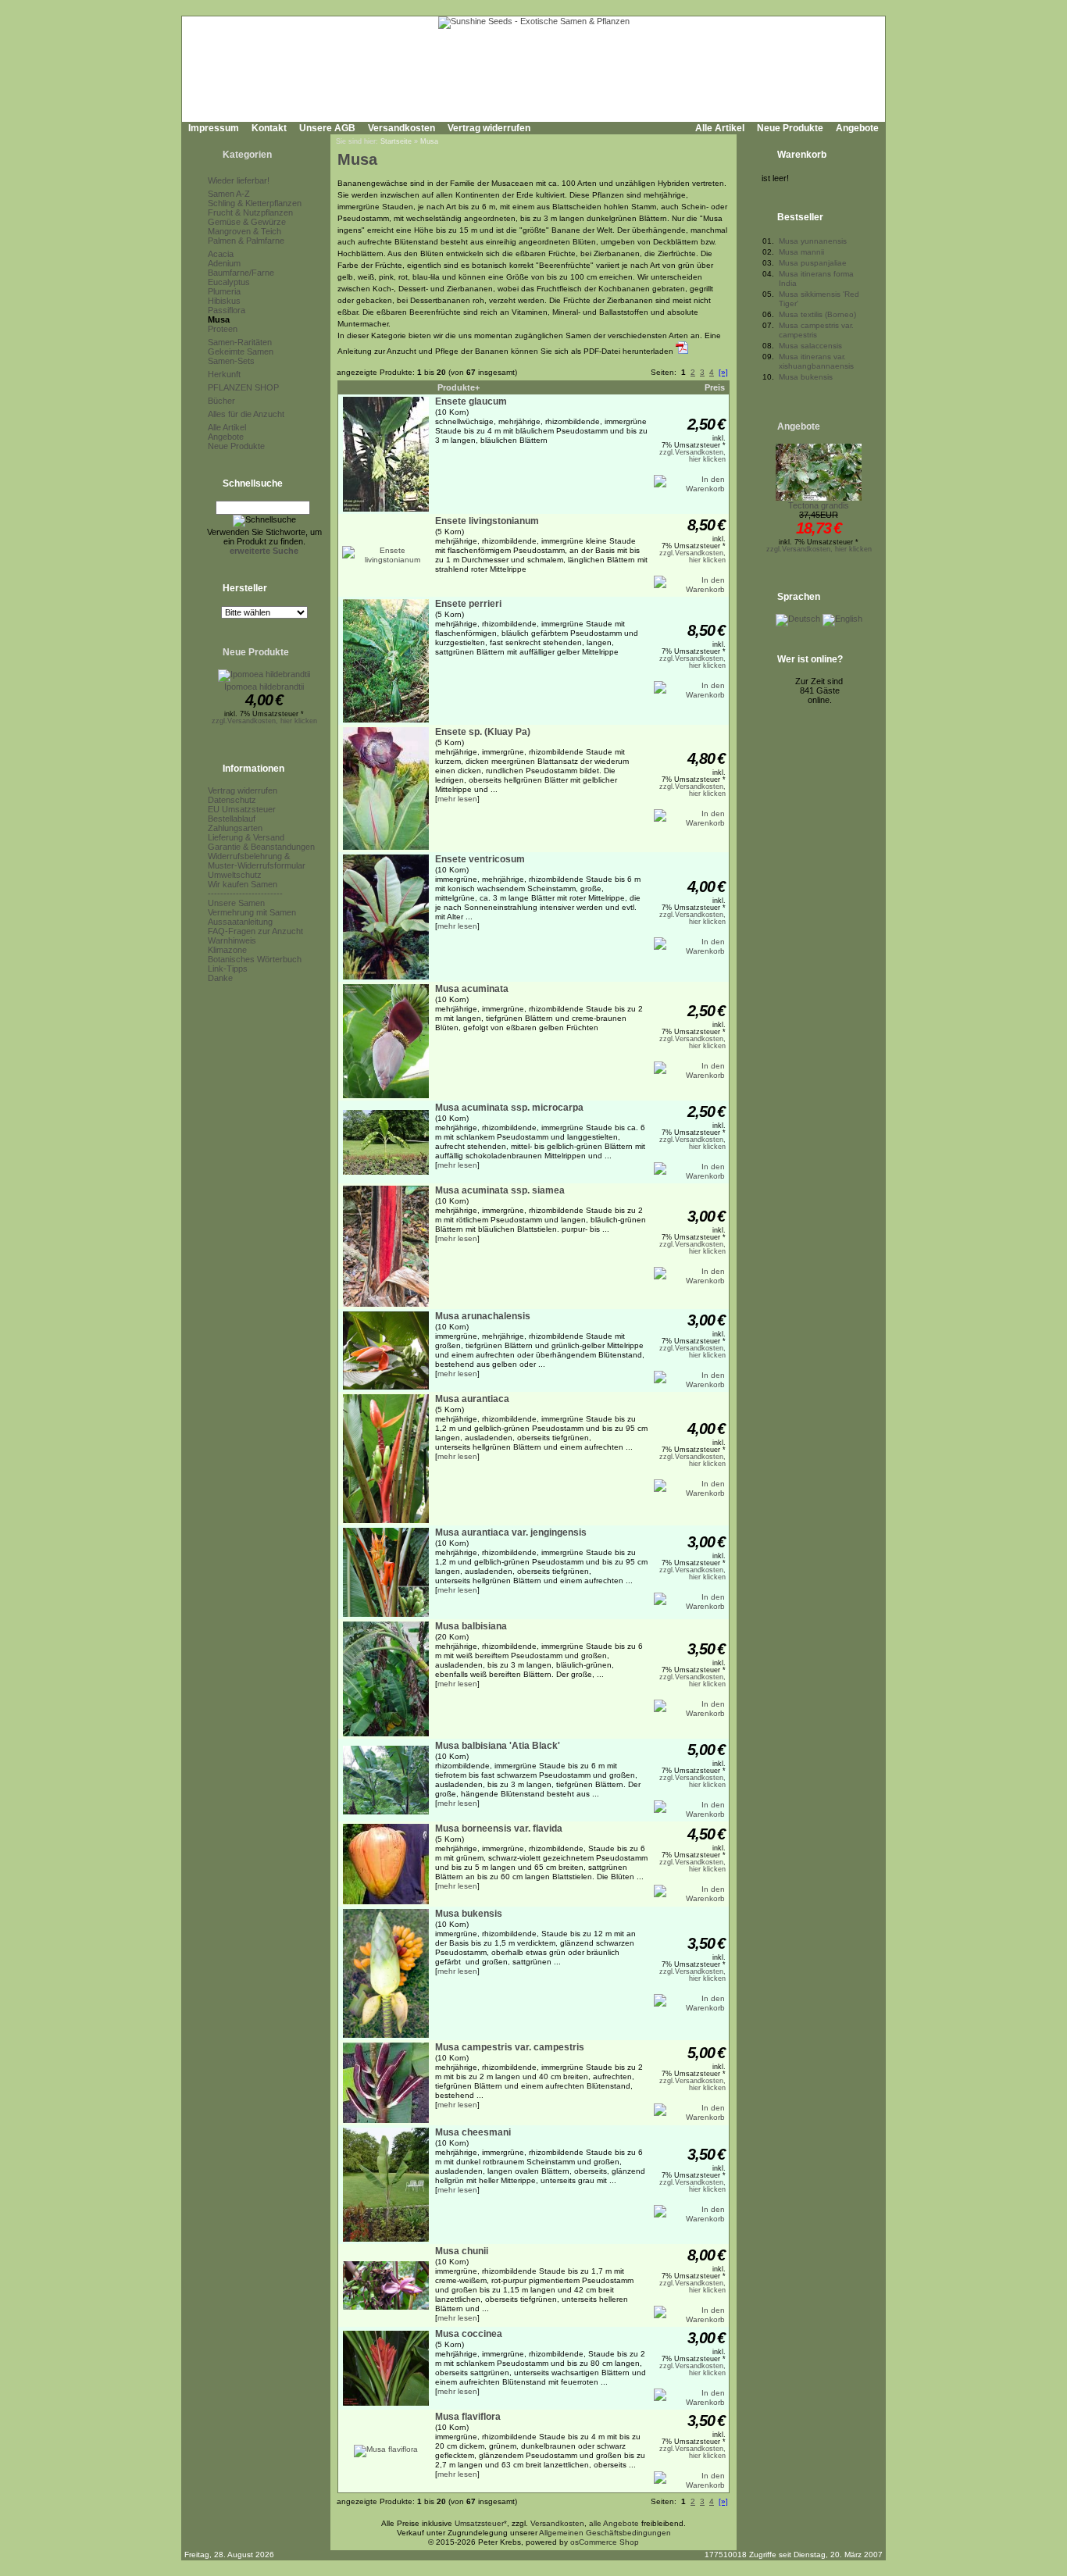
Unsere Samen (236, 903)
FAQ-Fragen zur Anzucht (255, 931)
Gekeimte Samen (241, 351)
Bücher (221, 401)
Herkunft (224, 374)
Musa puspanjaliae (813, 263)
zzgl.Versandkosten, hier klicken (264, 721)
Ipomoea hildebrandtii (264, 687)
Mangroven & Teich (244, 231)
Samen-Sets (231, 361)
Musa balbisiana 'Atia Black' (498, 1746)
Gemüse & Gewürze (247, 222)
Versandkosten (401, 128)
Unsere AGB (327, 128)
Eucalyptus (229, 282)
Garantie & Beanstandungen (261, 847)
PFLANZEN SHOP (243, 387)
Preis (715, 387)
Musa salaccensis (810, 346)
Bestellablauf (232, 819)
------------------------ (245, 894)
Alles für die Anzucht (246, 414)
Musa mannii (801, 252)
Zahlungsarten (235, 828)
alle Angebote (614, 2523)
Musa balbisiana (471, 1626)
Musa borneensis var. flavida (499, 1829)
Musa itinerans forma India (816, 278)
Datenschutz (232, 800)
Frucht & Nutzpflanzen (250, 212)
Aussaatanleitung (240, 922)
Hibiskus (224, 301)
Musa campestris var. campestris (510, 2047)
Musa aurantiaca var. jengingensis (511, 1532)
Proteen (223, 329)
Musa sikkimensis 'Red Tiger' (819, 299)
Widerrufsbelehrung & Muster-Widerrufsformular (257, 861)
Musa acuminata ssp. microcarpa (509, 1108)
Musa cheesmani (473, 2132)
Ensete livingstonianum (487, 521)
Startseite (396, 141)
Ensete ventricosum (480, 859)
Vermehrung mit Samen (252, 912)
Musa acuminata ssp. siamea (500, 1190)
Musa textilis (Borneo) (817, 314)
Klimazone (227, 950)
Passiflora (227, 310)
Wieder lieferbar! (239, 180)
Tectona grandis (819, 505)
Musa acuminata (472, 989)
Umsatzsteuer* (481, 2523)
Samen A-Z (229, 194)
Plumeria (224, 291)
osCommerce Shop (605, 2542)
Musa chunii (462, 2251)
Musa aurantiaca (472, 1399)
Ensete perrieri (468, 604)
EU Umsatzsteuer (242, 809)
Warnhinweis (232, 940)
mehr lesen (457, 799)
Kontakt (269, 128)
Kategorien (247, 155)
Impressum (214, 128)
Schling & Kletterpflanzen (255, 203)
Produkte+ (459, 387)
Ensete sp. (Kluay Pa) (483, 732)
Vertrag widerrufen (489, 128)
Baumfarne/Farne (241, 273)
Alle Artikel (720, 128)
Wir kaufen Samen (243, 884)
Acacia (221, 254)
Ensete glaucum (471, 401)
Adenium (224, 263)
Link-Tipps (228, 969)
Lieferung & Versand (246, 837)
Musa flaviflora (468, 2417)
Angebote (857, 128)
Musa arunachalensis (483, 1316)
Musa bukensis (469, 1914)
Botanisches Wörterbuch (255, 959)
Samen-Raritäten (240, 342)
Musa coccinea (469, 2334)
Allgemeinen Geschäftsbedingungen (605, 2533)
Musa (219, 319)
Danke (220, 978)
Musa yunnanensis (813, 241)
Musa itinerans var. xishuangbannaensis (816, 361)
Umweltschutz (235, 875)
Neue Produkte (790, 128)
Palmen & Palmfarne (246, 241)
